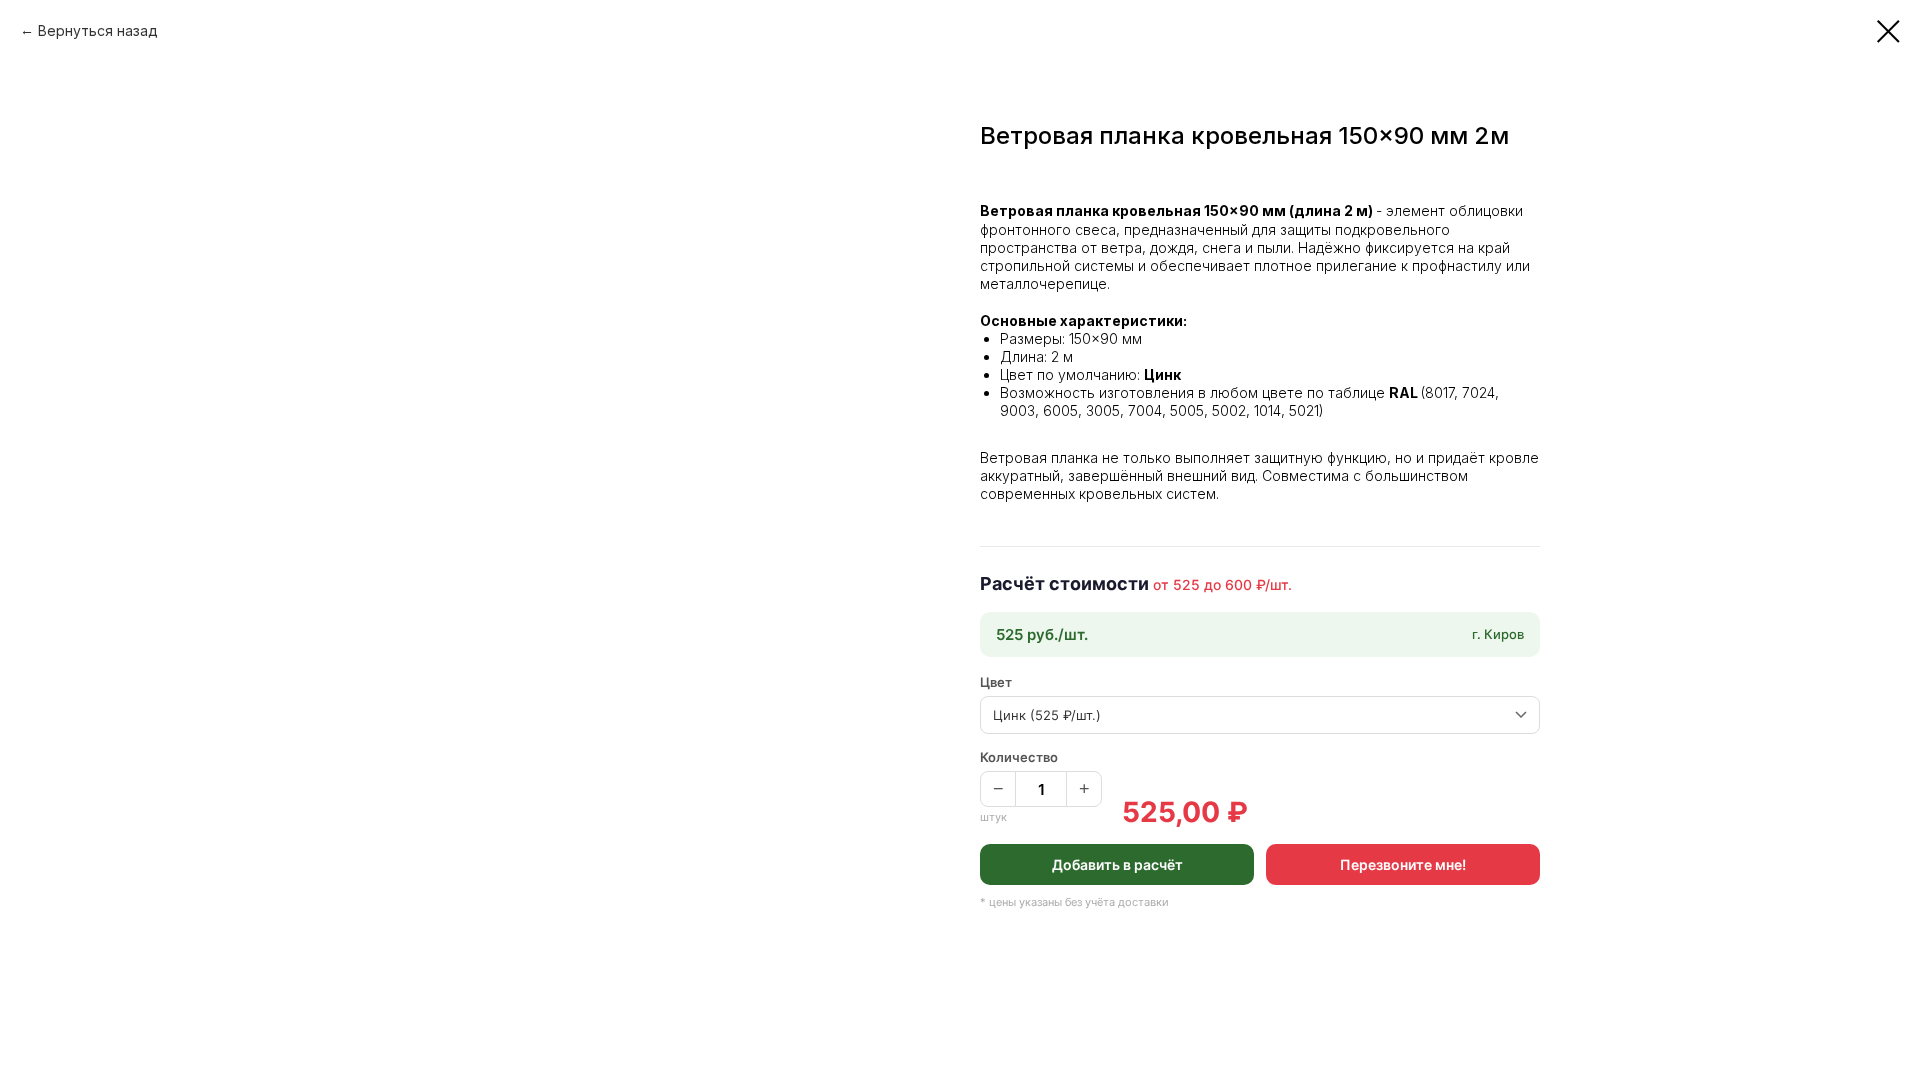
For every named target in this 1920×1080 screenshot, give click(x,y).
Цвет (996, 682)
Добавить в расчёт (1117, 864)
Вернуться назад (98, 30)
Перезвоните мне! (1403, 864)
